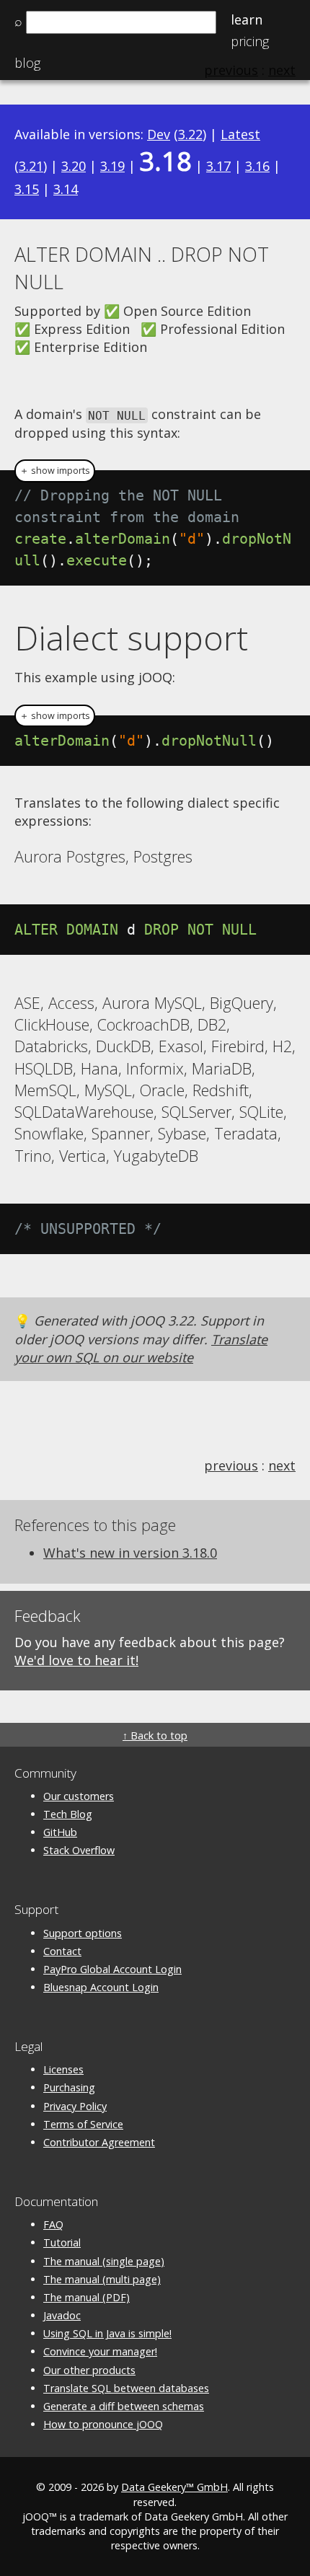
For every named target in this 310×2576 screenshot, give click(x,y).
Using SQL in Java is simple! (107, 2333)
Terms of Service (83, 2124)
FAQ (53, 2224)
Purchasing (69, 2087)
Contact (62, 1951)
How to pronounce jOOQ (103, 2424)
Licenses (63, 2069)
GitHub (60, 1832)
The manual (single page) (104, 2261)
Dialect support (131, 638)
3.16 (257, 166)
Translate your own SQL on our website (141, 1348)
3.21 (31, 166)
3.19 (112, 166)
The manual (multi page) (102, 2279)
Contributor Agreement (99, 2142)
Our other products (89, 2370)
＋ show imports (55, 471)
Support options (83, 1933)
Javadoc (62, 2315)
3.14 (66, 189)
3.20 (74, 166)
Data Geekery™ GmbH (174, 2487)
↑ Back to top (155, 1735)
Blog (27, 63)
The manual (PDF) (87, 2297)
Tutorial (62, 2242)
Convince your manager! (100, 2351)
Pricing (250, 41)
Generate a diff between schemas (124, 2406)
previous (231, 1465)
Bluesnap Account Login (101, 1987)
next (282, 1465)
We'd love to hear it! (76, 1660)
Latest (240, 134)
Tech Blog (68, 1814)
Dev (159, 134)
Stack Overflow (79, 1850)
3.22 (190, 134)
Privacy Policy (75, 2106)
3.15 (27, 189)
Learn (247, 19)
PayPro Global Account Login (112, 1969)
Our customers (79, 1796)
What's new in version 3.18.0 (130, 1553)
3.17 (218, 166)
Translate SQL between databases (126, 2388)
